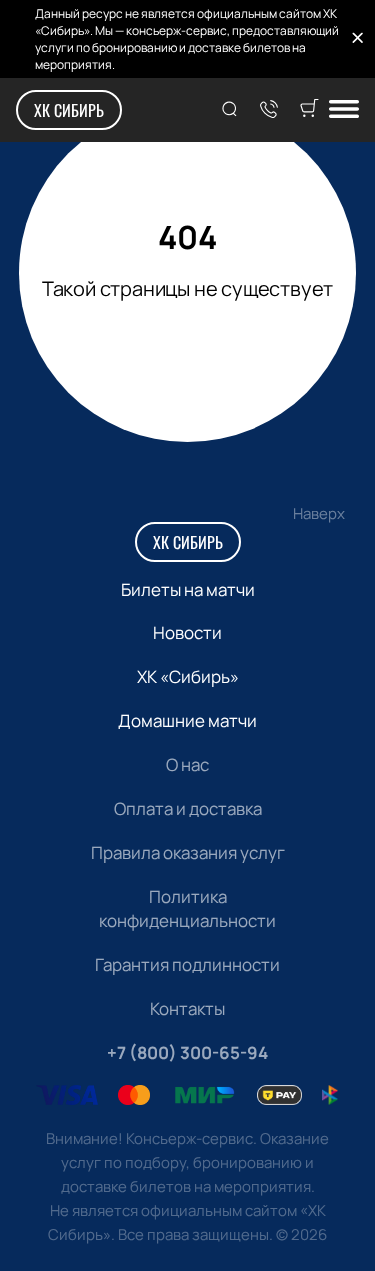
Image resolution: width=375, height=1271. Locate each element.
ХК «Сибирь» (188, 676)
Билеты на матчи (188, 589)
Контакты (187, 1008)
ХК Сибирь (69, 110)
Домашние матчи (187, 720)
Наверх (319, 513)
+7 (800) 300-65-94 (187, 1052)
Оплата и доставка (188, 808)
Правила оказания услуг (188, 852)
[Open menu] (344, 110)
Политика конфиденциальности (187, 908)
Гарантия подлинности (187, 964)
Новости (187, 632)
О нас (187, 764)
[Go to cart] (309, 110)
